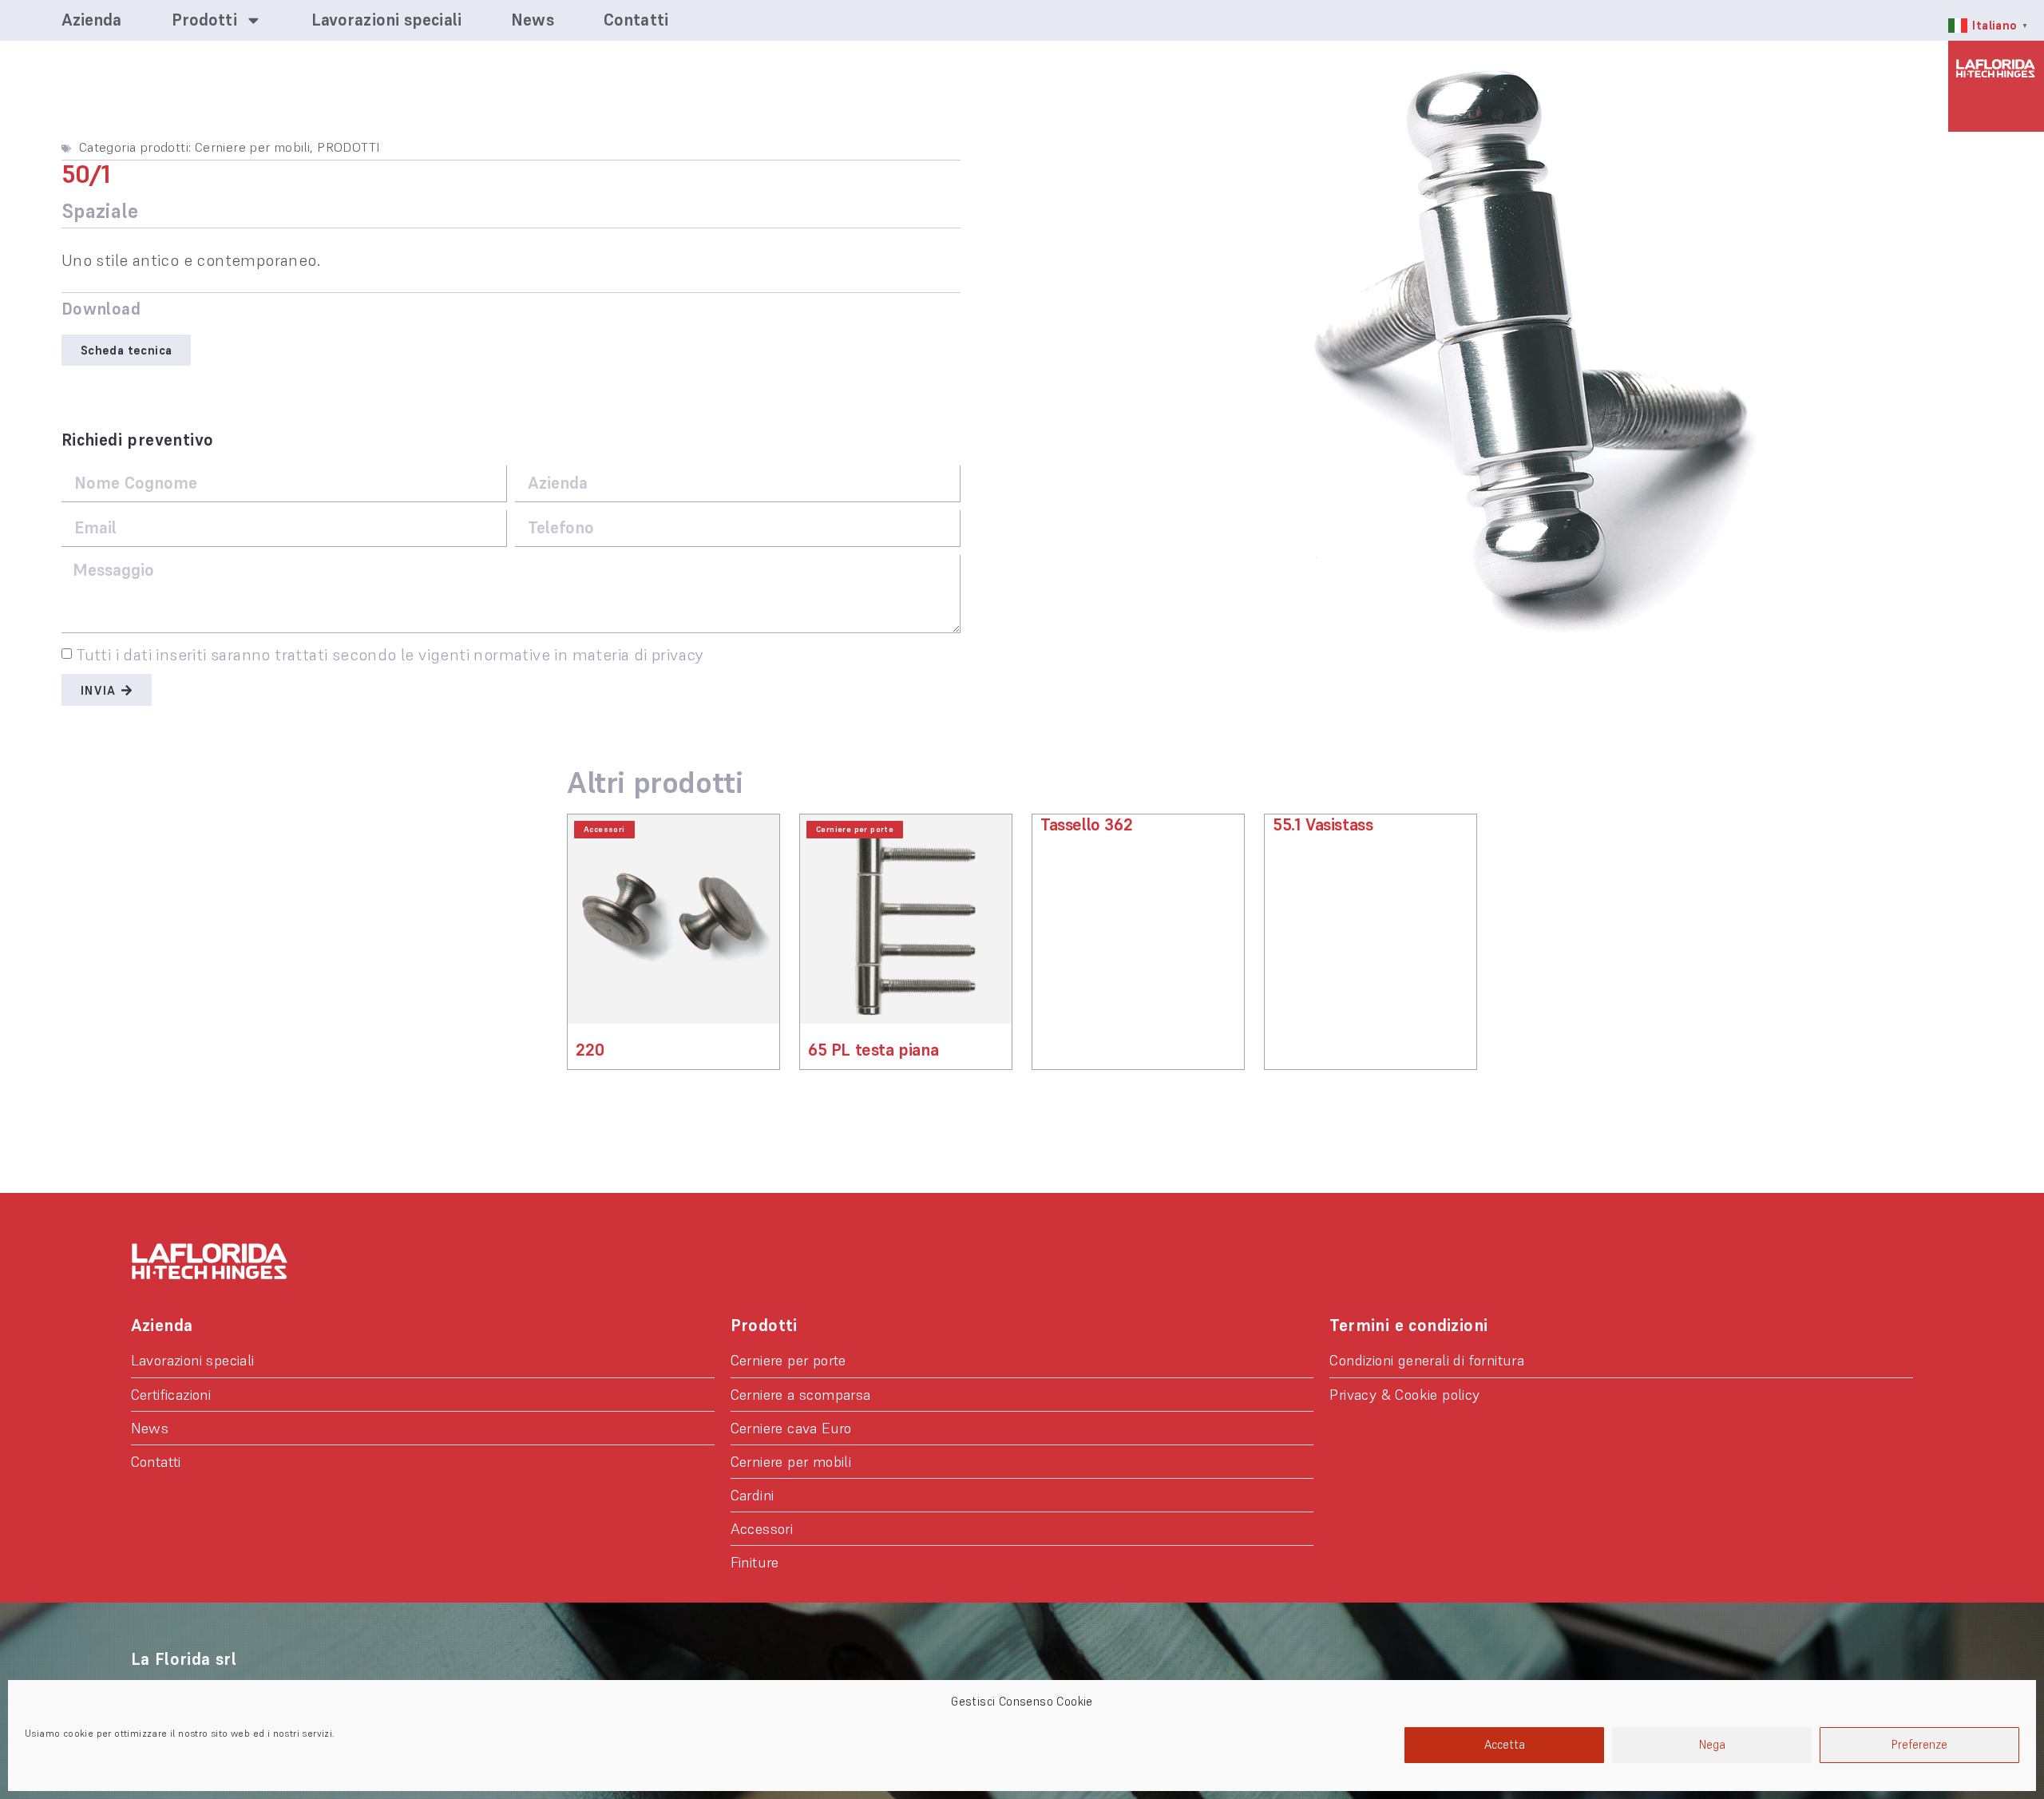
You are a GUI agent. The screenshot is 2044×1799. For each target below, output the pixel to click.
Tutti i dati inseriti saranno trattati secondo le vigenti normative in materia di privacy (390, 655)
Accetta (1505, 1744)
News (532, 20)
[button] (127, 350)
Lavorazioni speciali (386, 20)
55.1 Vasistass (1323, 824)
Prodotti (204, 20)
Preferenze (1919, 1744)
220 (590, 1050)
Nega (1712, 1744)
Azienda (92, 20)
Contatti (636, 20)
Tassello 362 (1086, 824)
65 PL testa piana (873, 1050)
